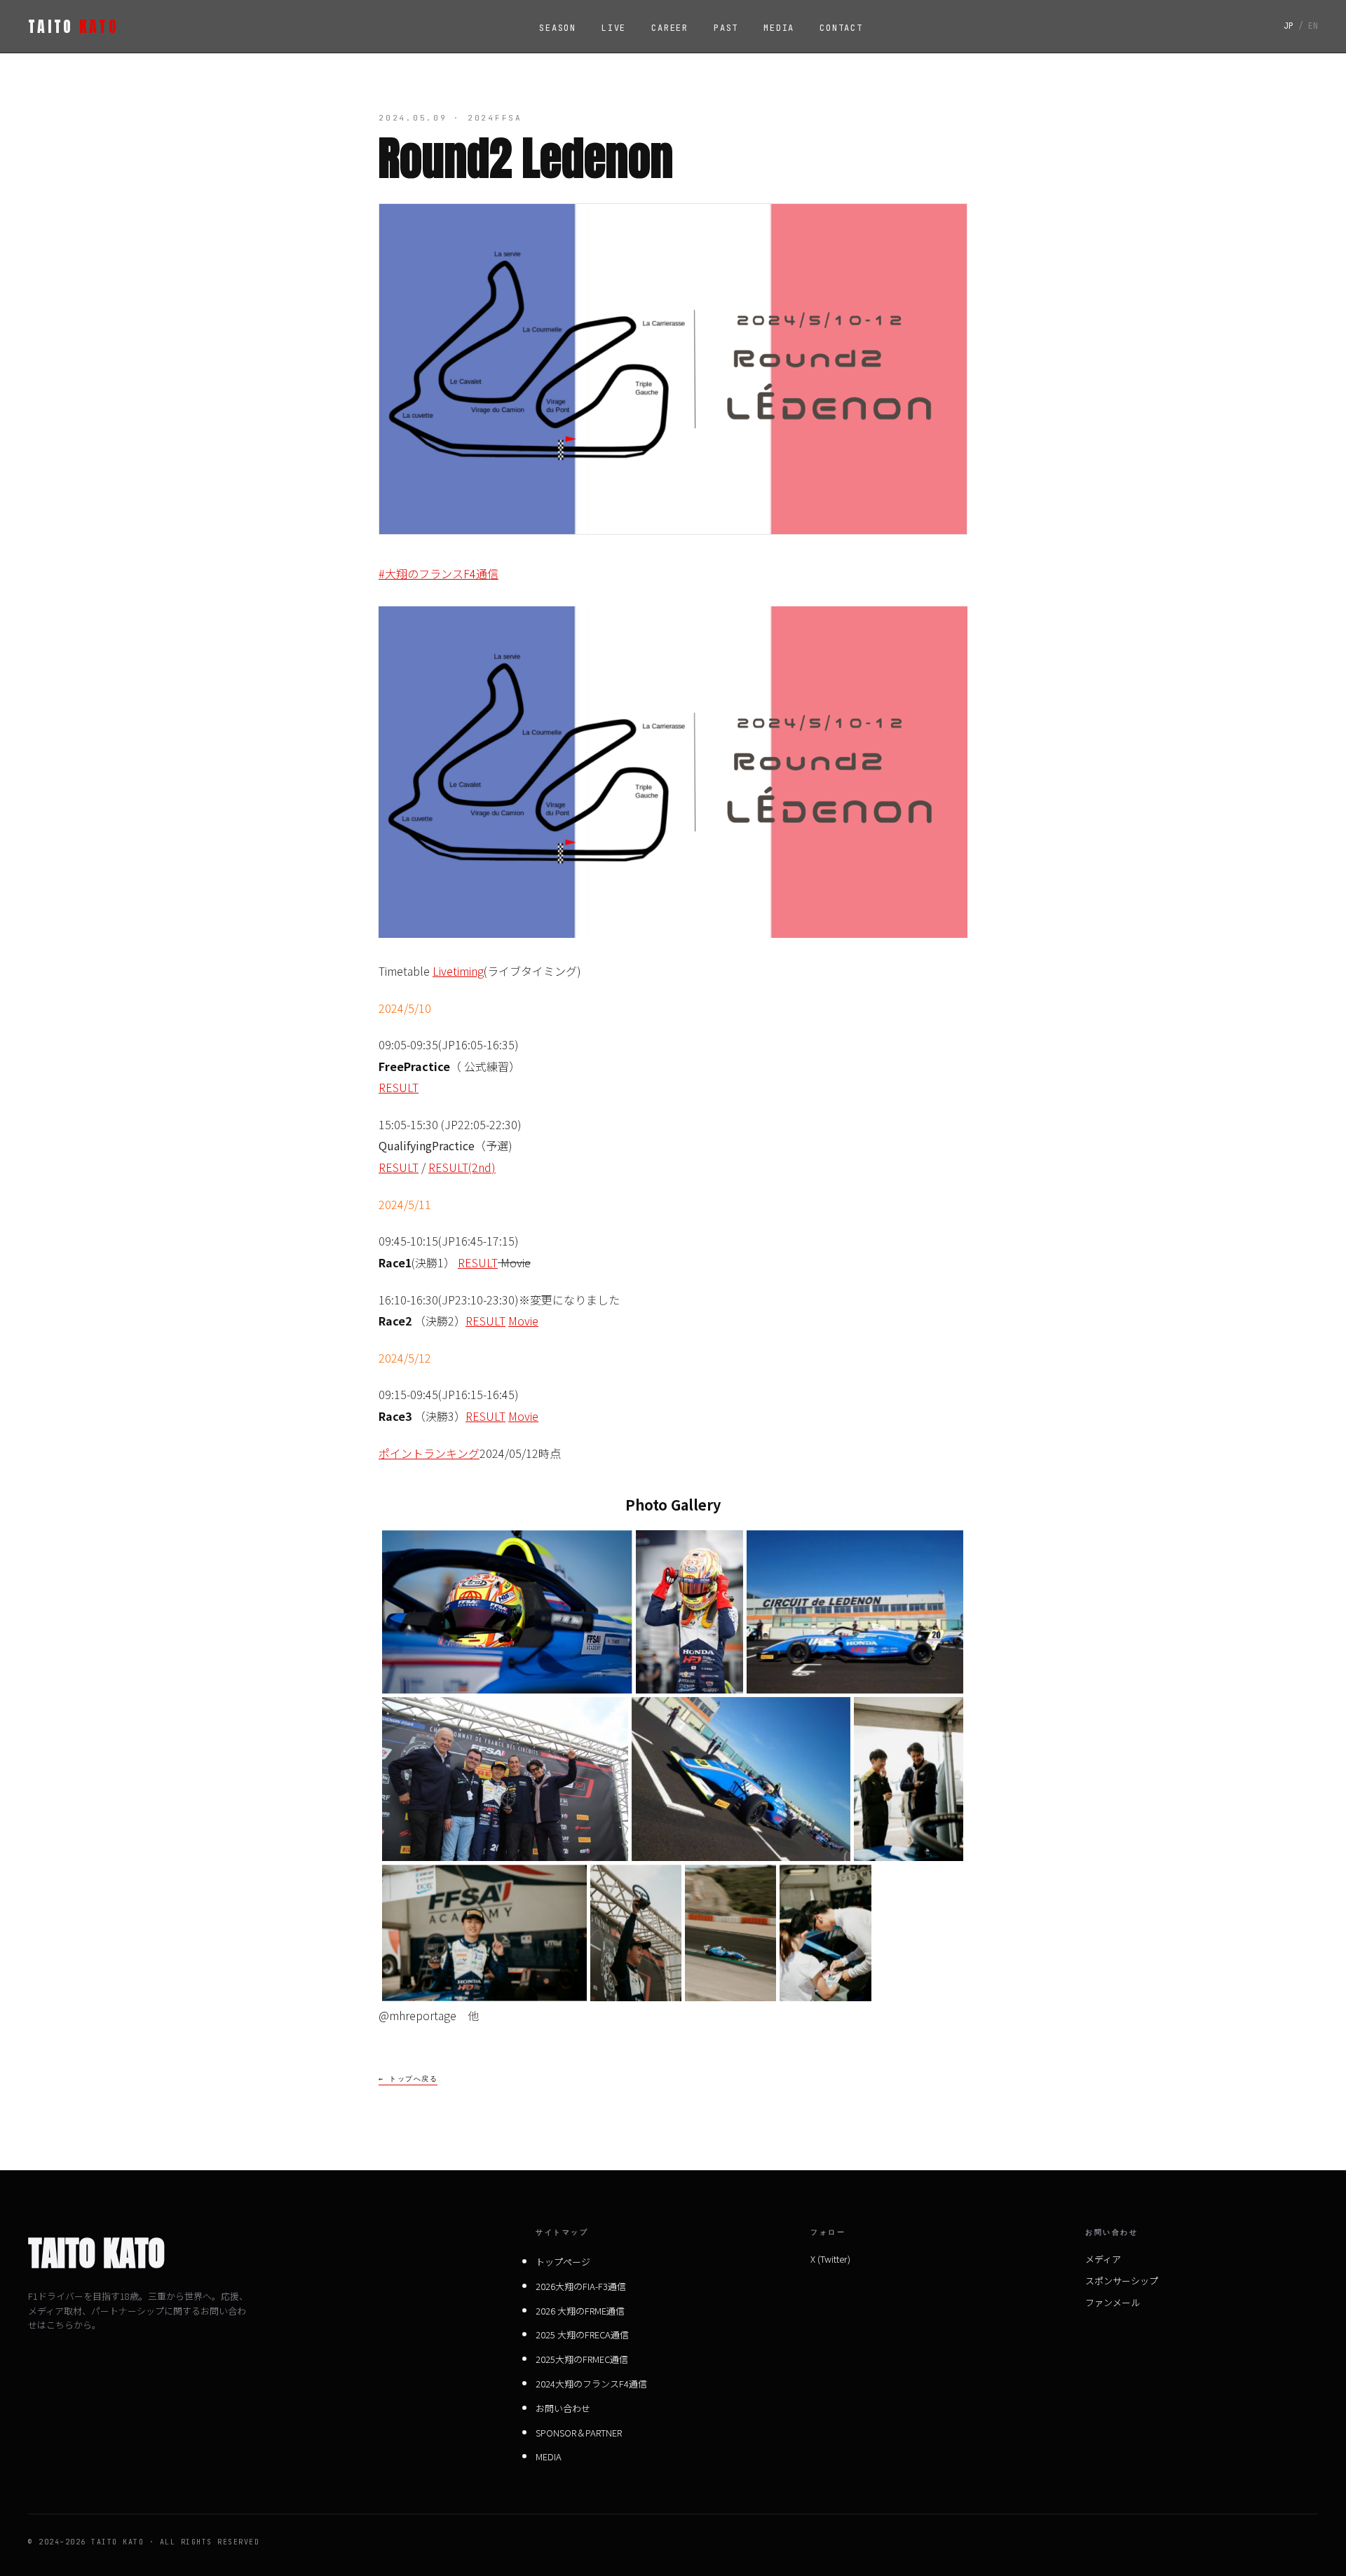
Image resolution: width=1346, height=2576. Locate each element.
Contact (841, 28)
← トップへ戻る (408, 2079)
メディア (1103, 2259)
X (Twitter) (830, 2259)
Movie (523, 1321)
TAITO (73, 26)
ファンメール (1113, 2302)
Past (726, 28)
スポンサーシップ (1122, 2281)
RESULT (399, 1087)
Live (614, 28)
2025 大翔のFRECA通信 (582, 2335)
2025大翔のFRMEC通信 (582, 2359)
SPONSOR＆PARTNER (579, 2433)
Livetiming (458, 971)
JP (1289, 26)
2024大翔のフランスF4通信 (591, 2384)
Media (779, 28)
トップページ (563, 2262)
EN (1313, 26)
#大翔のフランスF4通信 (439, 573)
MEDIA (549, 2456)
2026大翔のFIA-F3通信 (581, 2286)
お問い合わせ (563, 2408)
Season (558, 28)
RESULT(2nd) (462, 1167)
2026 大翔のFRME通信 (580, 2311)
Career (670, 28)
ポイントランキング (429, 1453)
